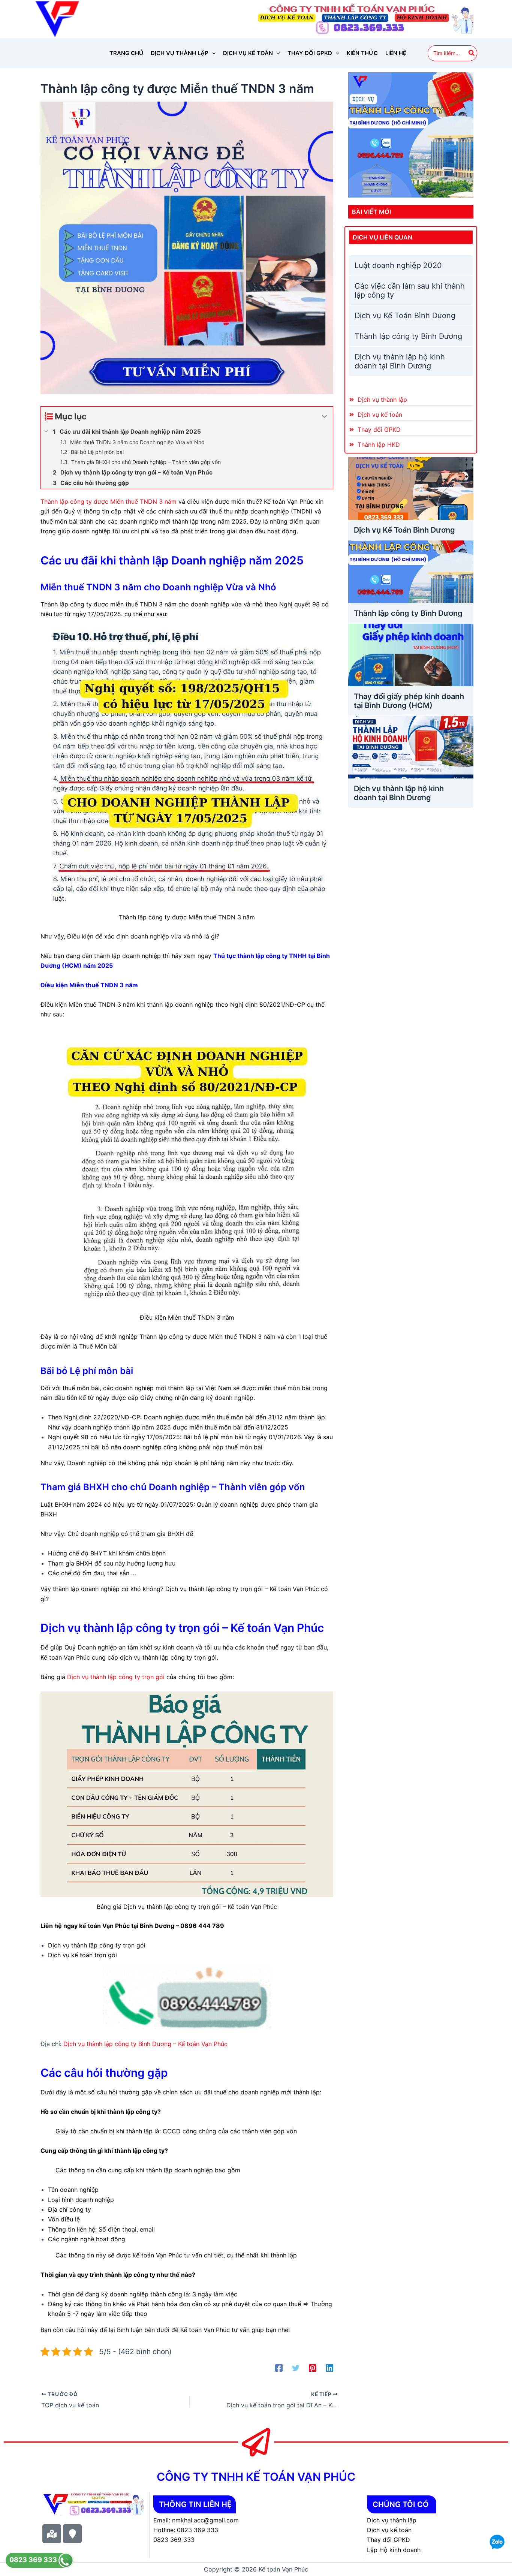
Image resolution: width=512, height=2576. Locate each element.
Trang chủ (126, 53)
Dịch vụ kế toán (248, 53)
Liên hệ (396, 53)
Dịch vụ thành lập (180, 53)
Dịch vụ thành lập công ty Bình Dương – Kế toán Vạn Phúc (145, 2044)
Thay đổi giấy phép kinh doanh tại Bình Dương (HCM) (409, 701)
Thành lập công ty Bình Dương (408, 336)
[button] (212, 53)
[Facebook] (279, 2368)
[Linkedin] (329, 2368)
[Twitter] (296, 2368)
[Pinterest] (313, 2368)
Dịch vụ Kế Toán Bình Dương (405, 316)
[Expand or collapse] (324, 417)
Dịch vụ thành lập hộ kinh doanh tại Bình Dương (400, 361)
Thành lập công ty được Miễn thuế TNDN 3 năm (109, 501)
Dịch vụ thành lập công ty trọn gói (116, 1677)
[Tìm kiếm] (472, 53)
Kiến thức (362, 53)
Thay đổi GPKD (310, 53)
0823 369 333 (34, 2560)
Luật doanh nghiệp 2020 (398, 265)
